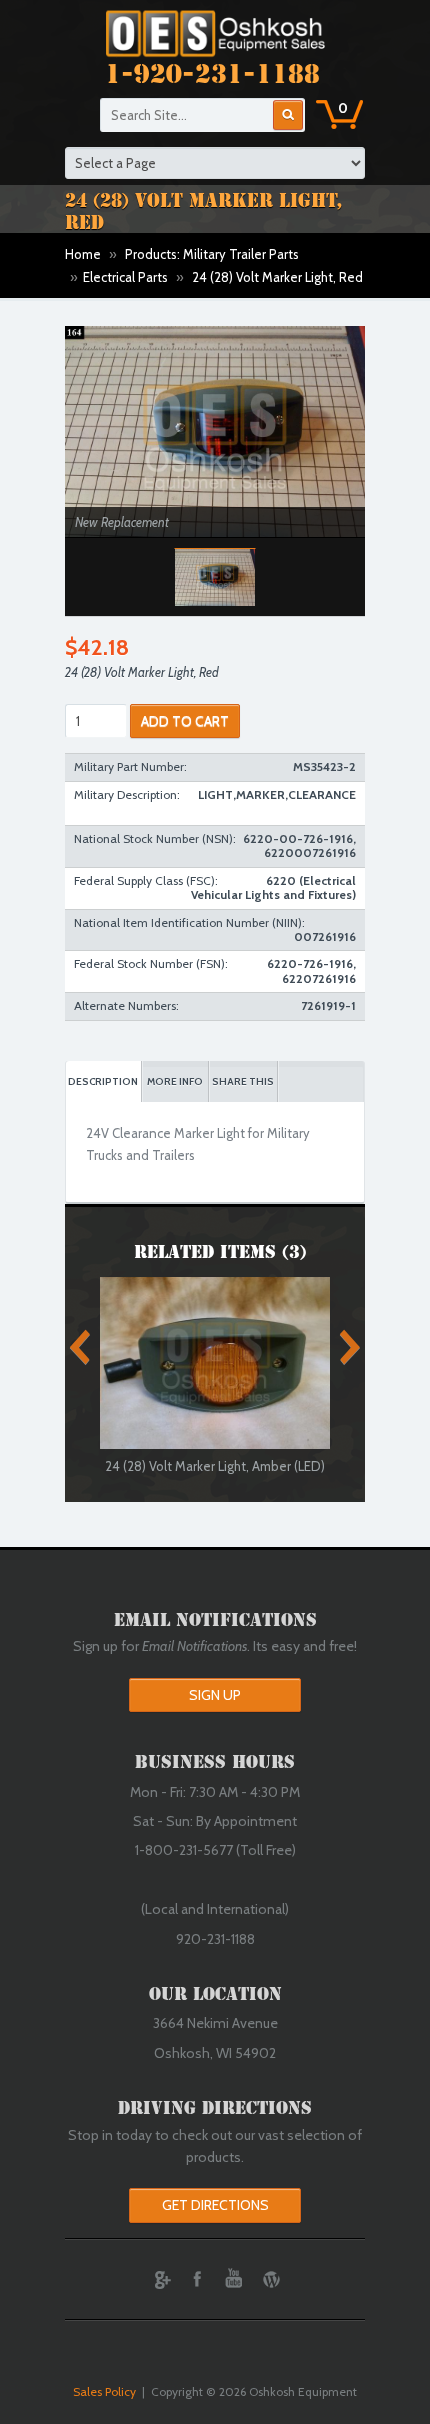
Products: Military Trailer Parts (212, 254)
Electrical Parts (125, 277)
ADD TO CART (185, 721)
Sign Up (215, 1695)
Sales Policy (104, 2391)
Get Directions (215, 2205)
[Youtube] (234, 2279)
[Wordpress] (271, 2279)
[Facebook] (197, 2279)
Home (83, 254)
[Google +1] (160, 2279)
